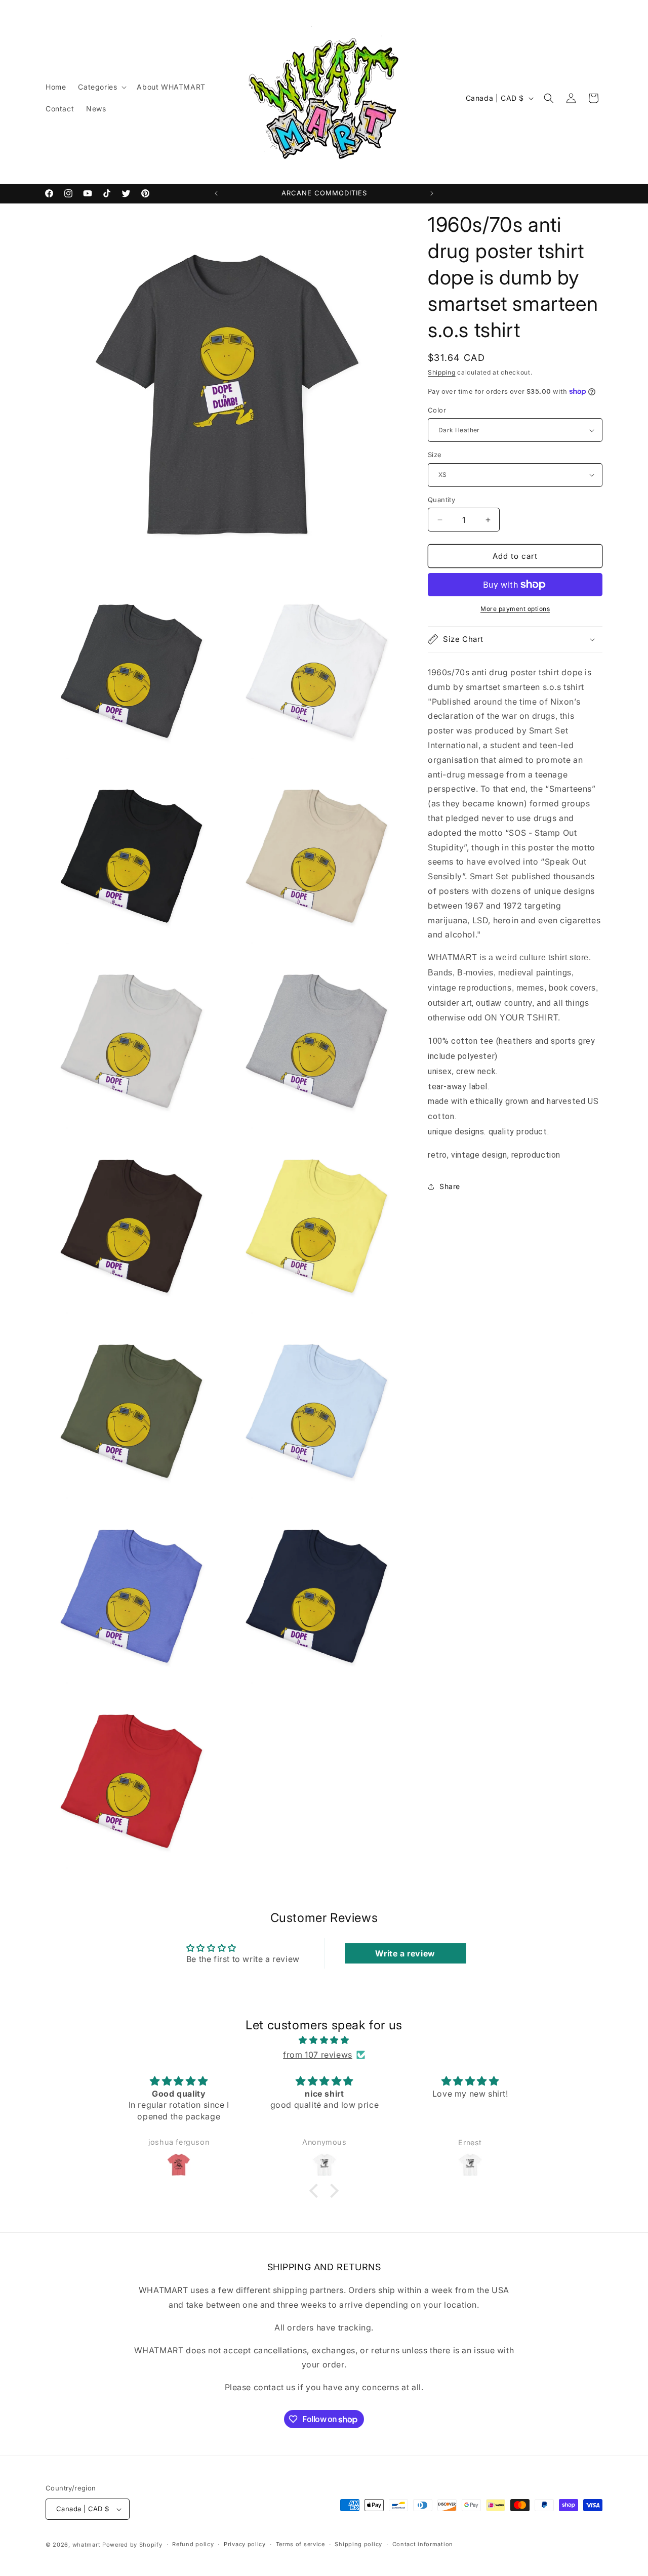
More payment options (515, 609)
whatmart (87, 2545)
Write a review (405, 1953)
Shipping (442, 372)
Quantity (441, 500)
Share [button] (450, 1186)
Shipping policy (358, 2544)
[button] (101, 87)
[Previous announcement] (216, 193)
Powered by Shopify (132, 2545)
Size (435, 455)
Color (437, 410)
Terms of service (300, 2544)
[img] (324, 2040)
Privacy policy (245, 2544)
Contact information (423, 2544)
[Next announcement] (432, 193)
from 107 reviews (318, 2055)
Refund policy (193, 2544)
